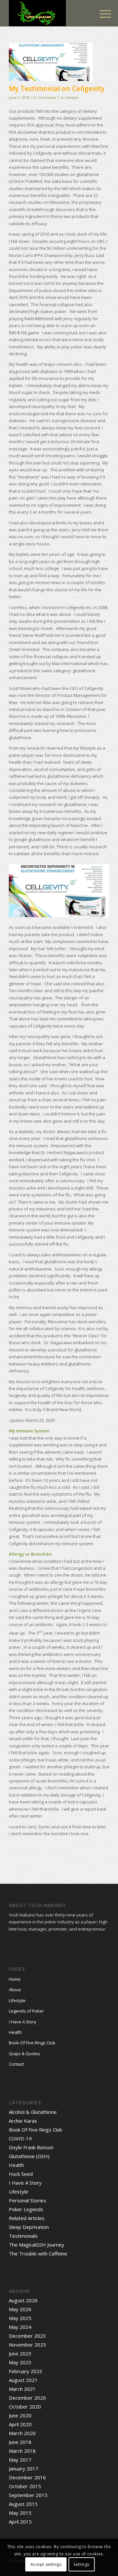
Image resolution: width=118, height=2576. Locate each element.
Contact (16, 2064)
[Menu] (100, 14)
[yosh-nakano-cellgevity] (51, 62)
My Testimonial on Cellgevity (57, 88)
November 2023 (28, 2345)
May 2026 (20, 2309)
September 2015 (28, 2495)
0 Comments (45, 98)
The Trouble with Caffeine (38, 2253)
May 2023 (20, 2362)
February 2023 (26, 2371)
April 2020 (20, 2424)
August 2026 (23, 2300)
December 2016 (27, 2477)
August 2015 (23, 2504)
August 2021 (23, 2380)
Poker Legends (26, 2209)
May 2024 (20, 2327)
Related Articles (27, 2218)
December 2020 (27, 2398)
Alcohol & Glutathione (33, 2112)
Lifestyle (72, 98)
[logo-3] (49, 13)
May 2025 (20, 2318)
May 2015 (20, 2513)
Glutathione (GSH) (29, 2156)
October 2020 (25, 2407)
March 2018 (22, 2451)
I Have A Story (23, 2022)
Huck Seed (21, 2174)
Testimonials (23, 2236)
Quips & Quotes (25, 2054)
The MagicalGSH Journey (37, 2245)
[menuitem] (100, 14)
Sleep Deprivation (29, 2227)
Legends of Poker (26, 2011)
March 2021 (22, 2389)
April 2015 (20, 2522)
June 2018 (20, 2442)
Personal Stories (28, 2200)
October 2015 (25, 2486)
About (15, 1990)
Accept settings (46, 2564)
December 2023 (27, 2336)
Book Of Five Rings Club (32, 2043)
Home (15, 1979)
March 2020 (22, 2433)
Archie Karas (23, 2121)
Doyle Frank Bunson (31, 2147)
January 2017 (24, 2468)
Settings (81, 2564)
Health (15, 2032)
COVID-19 (20, 2138)
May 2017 (20, 2460)
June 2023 (20, 2353)
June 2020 (20, 2415)
